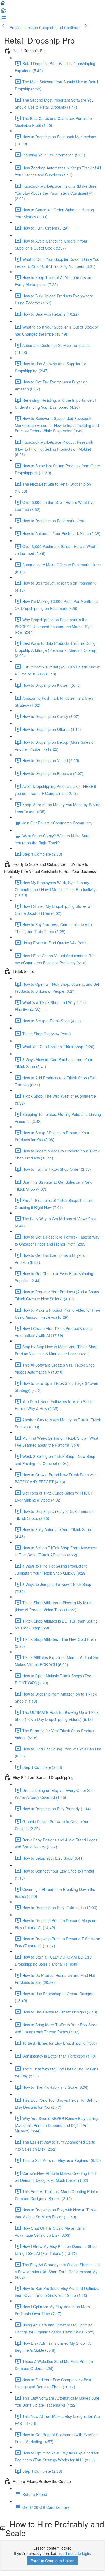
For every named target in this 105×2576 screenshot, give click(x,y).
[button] (3, 5)
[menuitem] (3, 12)
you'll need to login (74, 2553)
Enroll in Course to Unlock (52, 2561)
